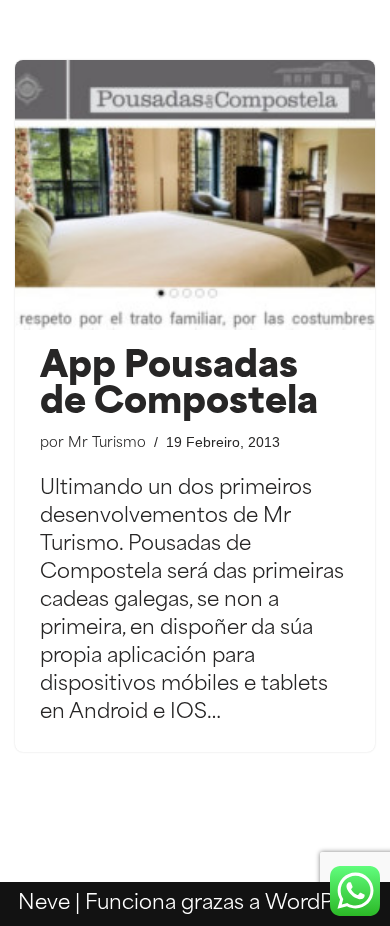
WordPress (318, 904)
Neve (44, 904)
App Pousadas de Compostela (179, 386)
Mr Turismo (107, 443)
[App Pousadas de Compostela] (195, 195)
